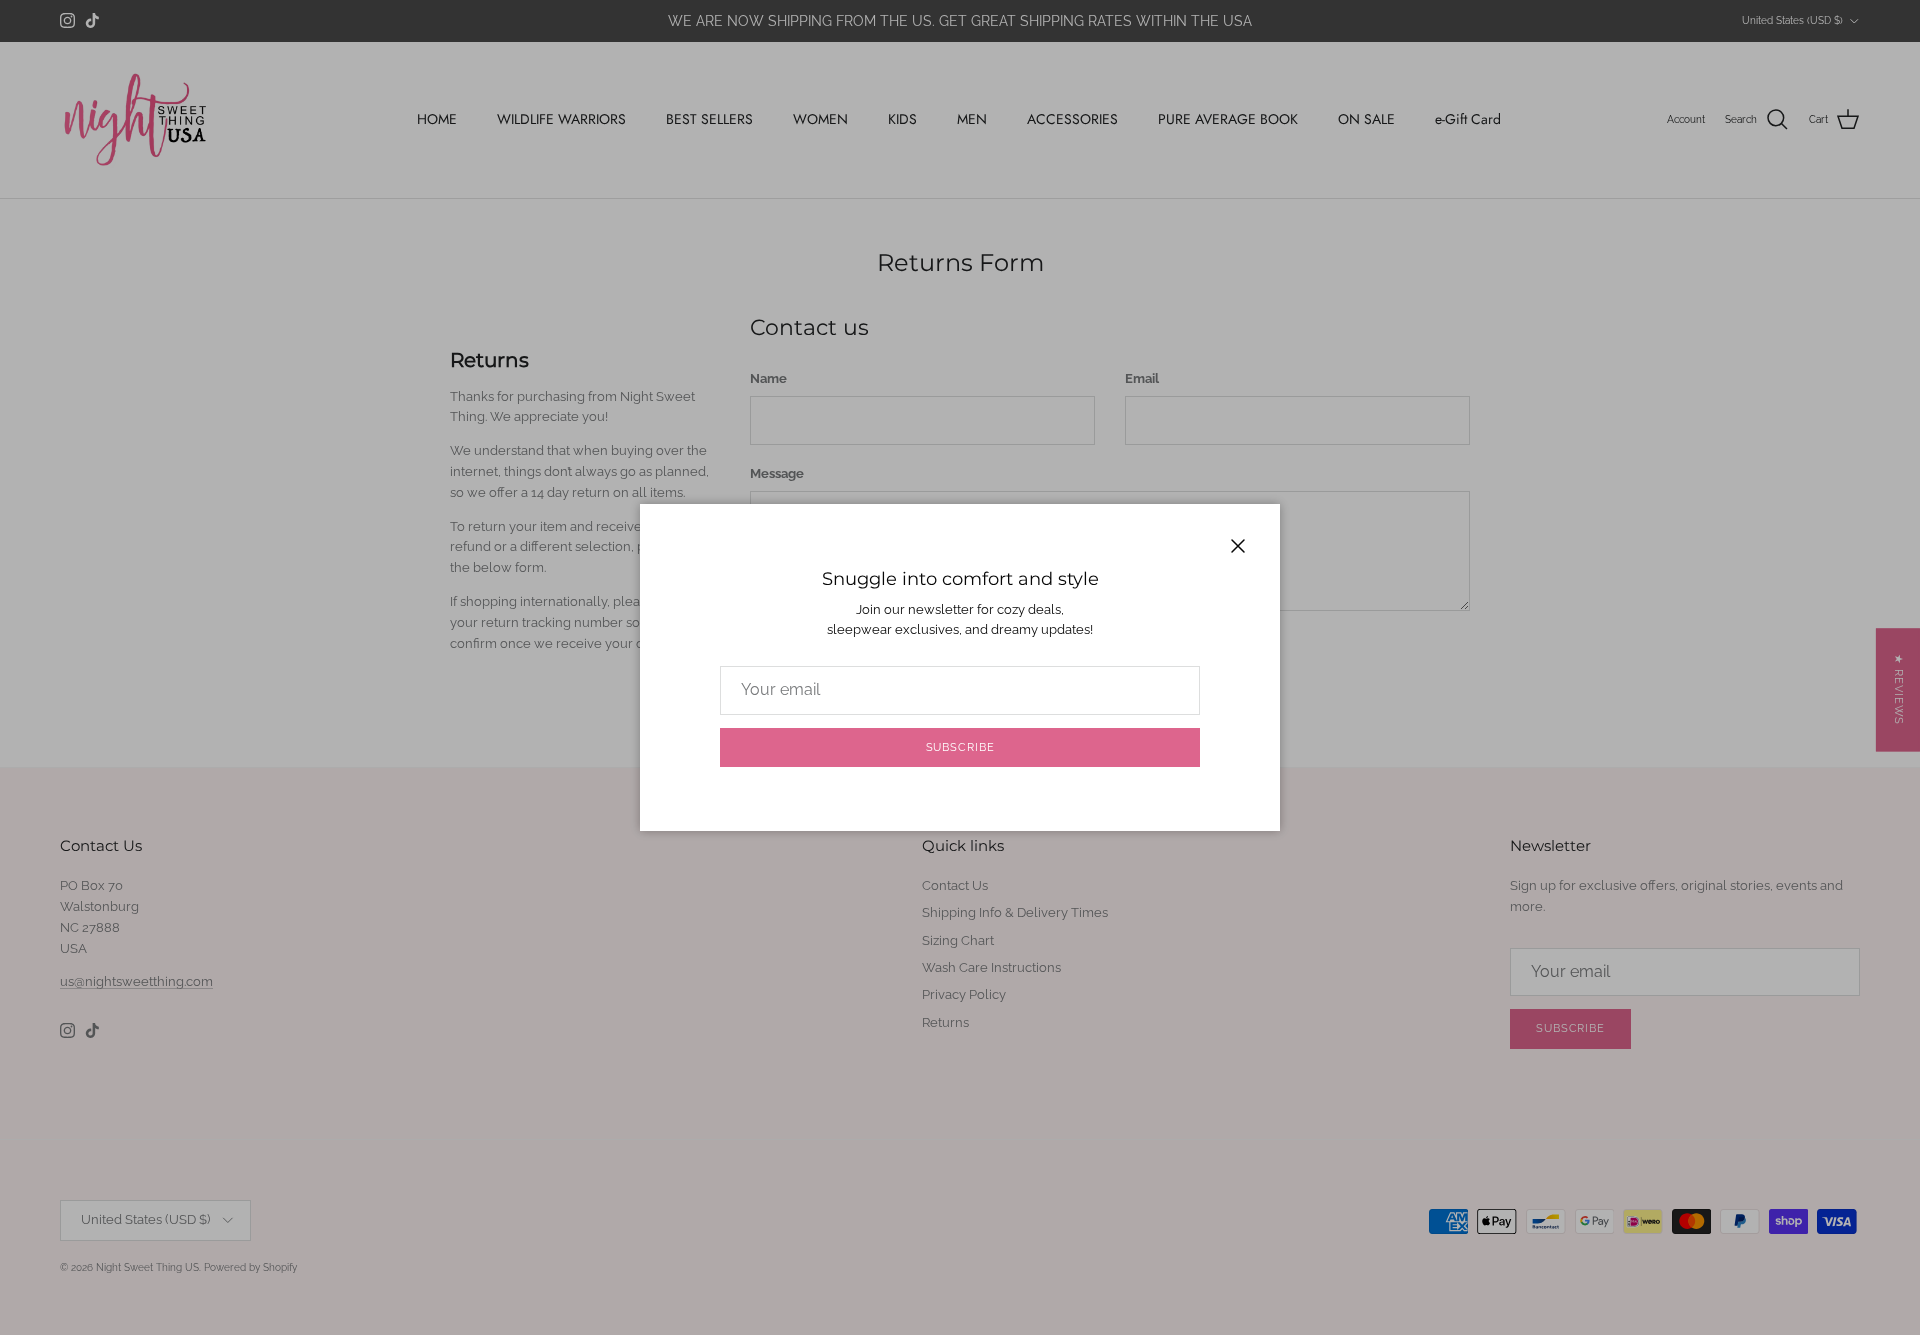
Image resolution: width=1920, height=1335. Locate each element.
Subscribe (960, 747)
